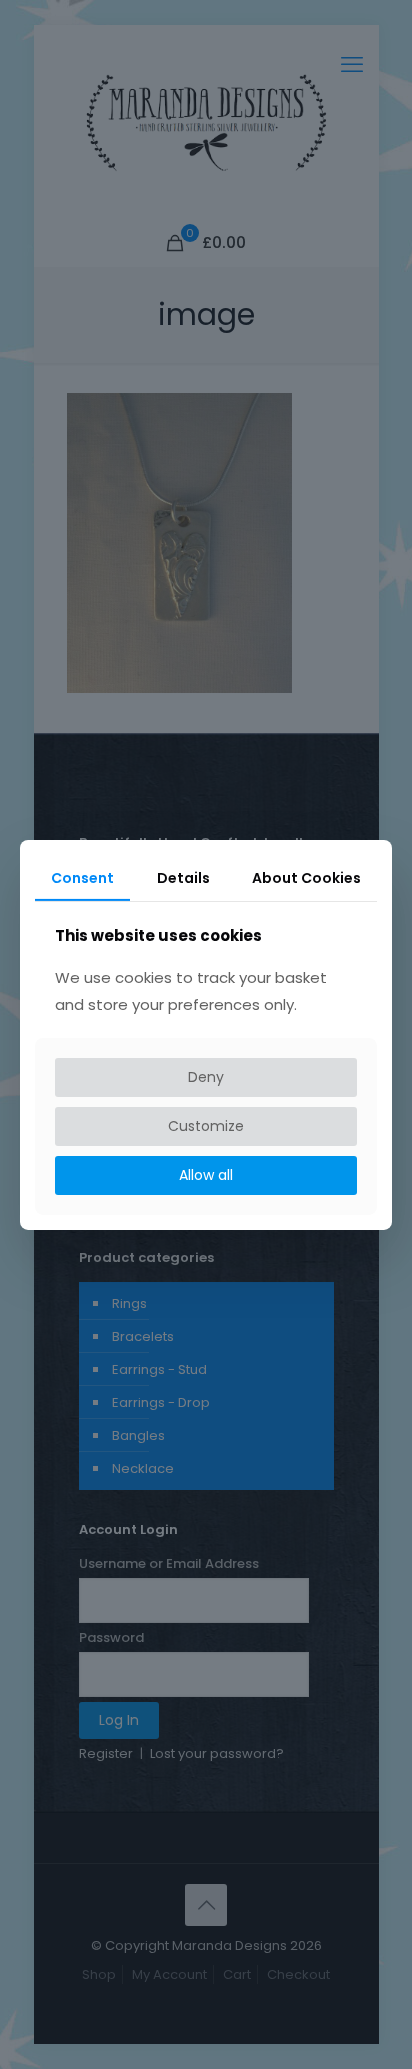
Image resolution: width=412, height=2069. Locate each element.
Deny (206, 1077)
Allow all (206, 1175)
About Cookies (306, 877)
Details (183, 877)
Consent (82, 877)
